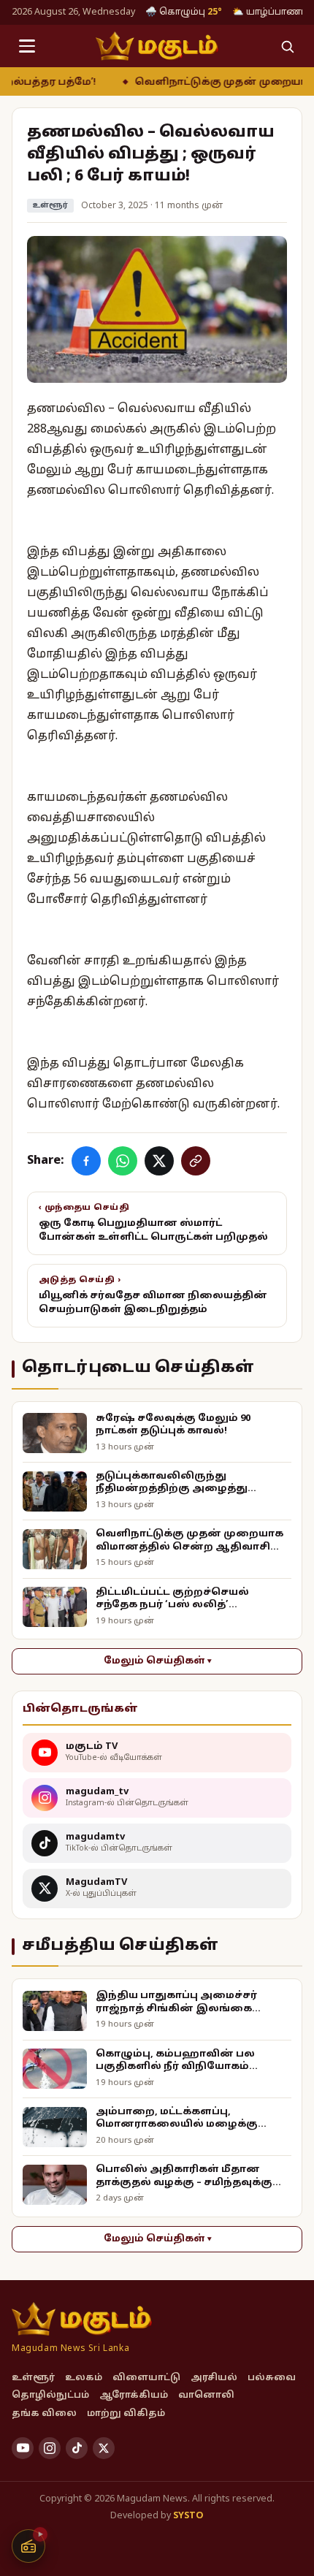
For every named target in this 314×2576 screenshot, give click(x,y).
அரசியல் (214, 2378)
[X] (159, 1161)
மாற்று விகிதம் (126, 2414)
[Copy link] (196, 1161)
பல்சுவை (272, 2378)
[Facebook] (86, 1161)
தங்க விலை (44, 2414)
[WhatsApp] (123, 1161)
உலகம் (84, 2378)
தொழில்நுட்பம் (50, 2396)
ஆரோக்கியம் (134, 2396)
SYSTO (188, 2516)
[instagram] (50, 2448)
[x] (104, 2448)
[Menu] (27, 46)
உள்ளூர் (50, 206)
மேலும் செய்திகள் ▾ (157, 1661)
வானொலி (206, 2396)
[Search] (287, 46)
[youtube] (23, 2448)
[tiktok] (77, 2448)
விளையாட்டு (146, 2378)
